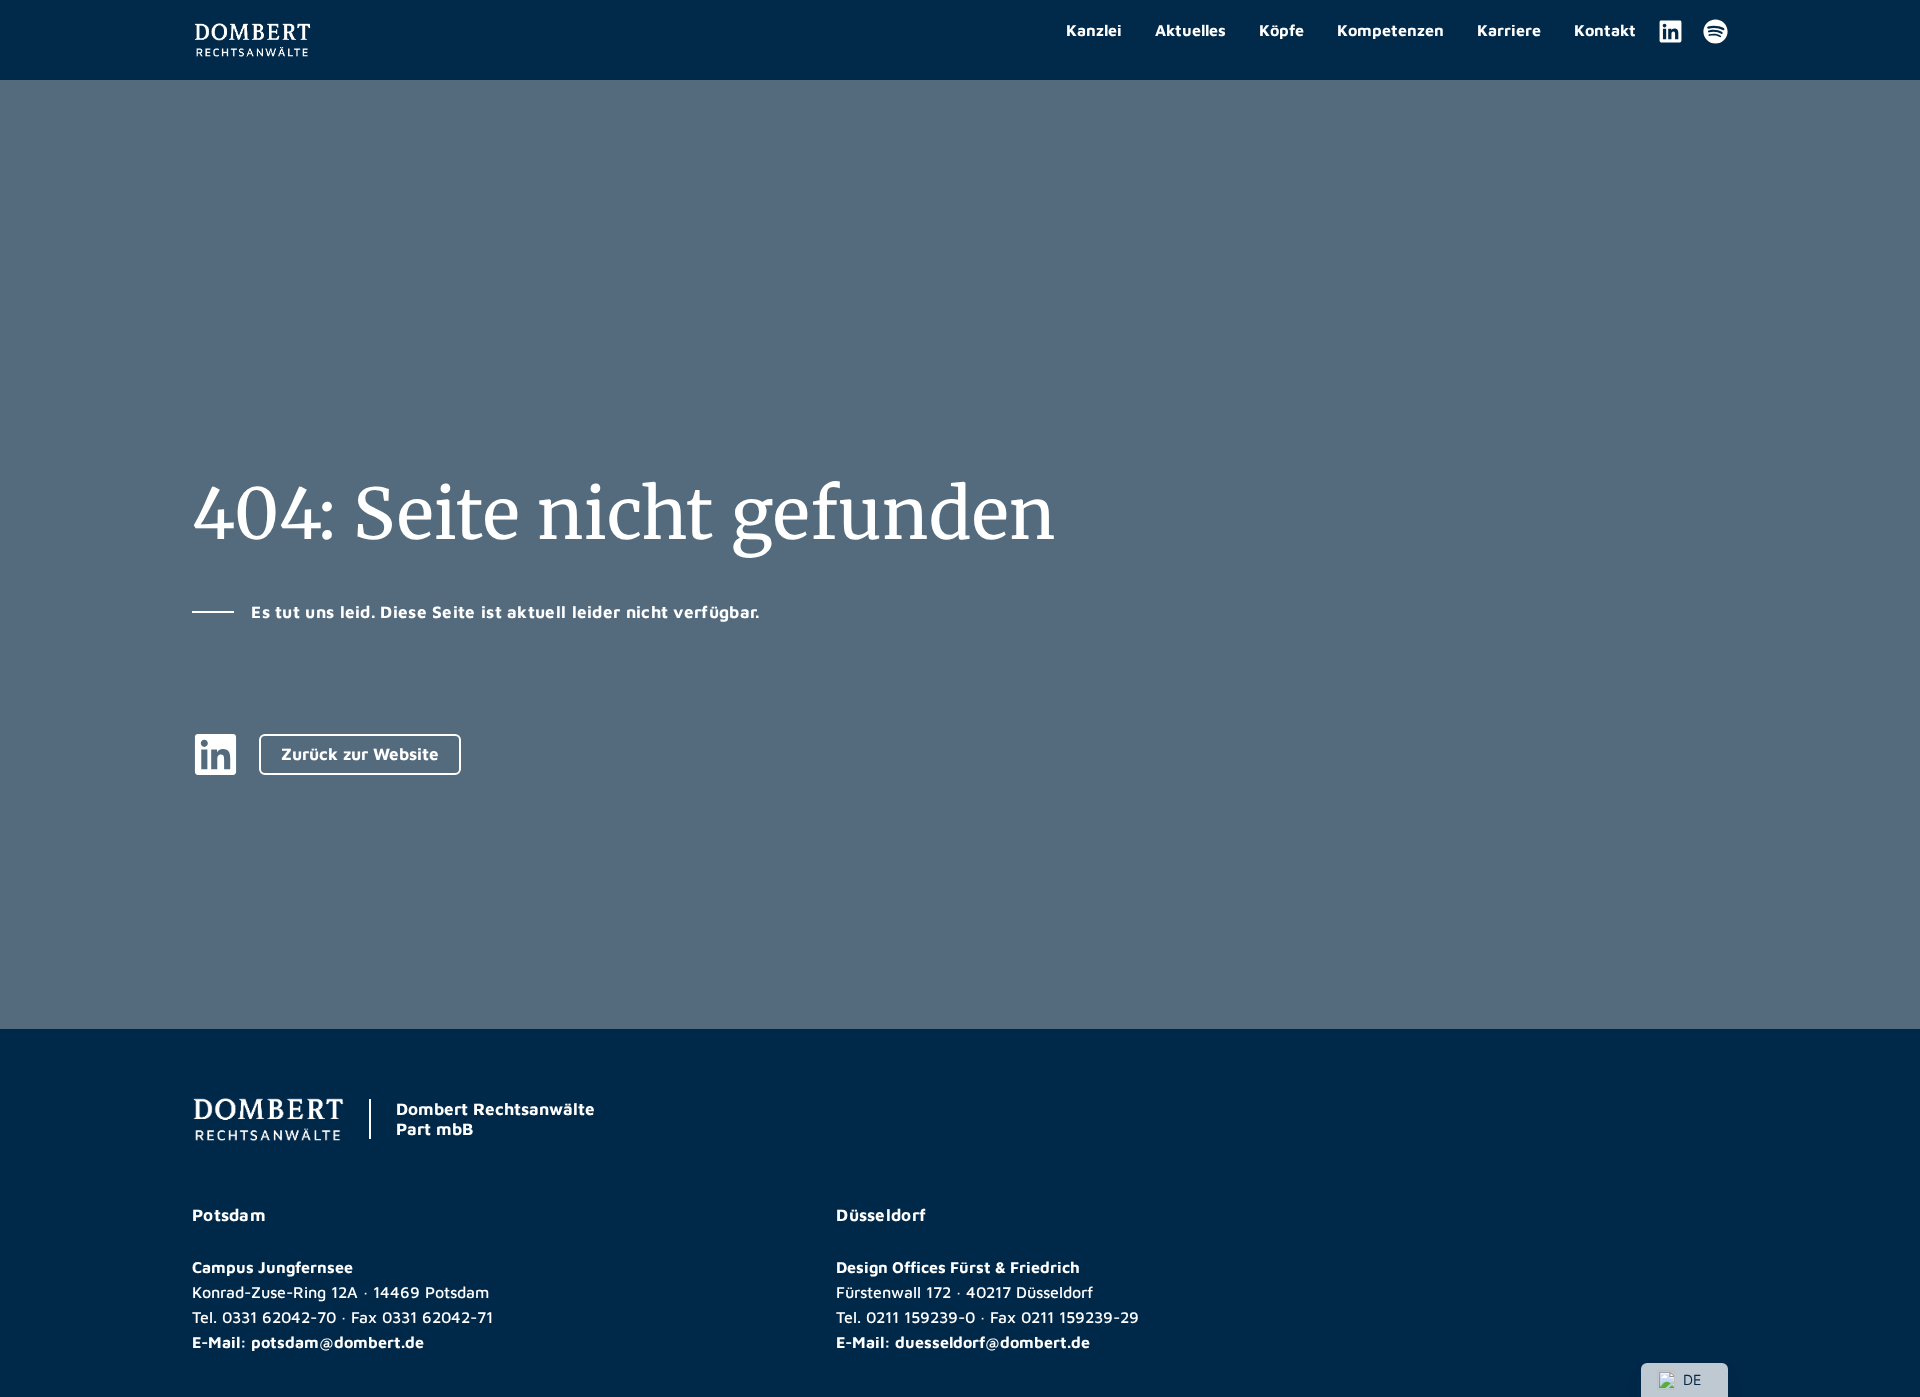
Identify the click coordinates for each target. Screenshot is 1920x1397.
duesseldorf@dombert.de (992, 1342)
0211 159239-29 (1080, 1317)
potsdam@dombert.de (337, 1342)
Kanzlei (1094, 30)
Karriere (1509, 30)
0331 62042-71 (437, 1317)
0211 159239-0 (920, 1317)
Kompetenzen (1390, 30)
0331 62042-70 (279, 1317)
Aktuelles (1190, 30)
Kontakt (1605, 30)
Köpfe (1281, 30)
